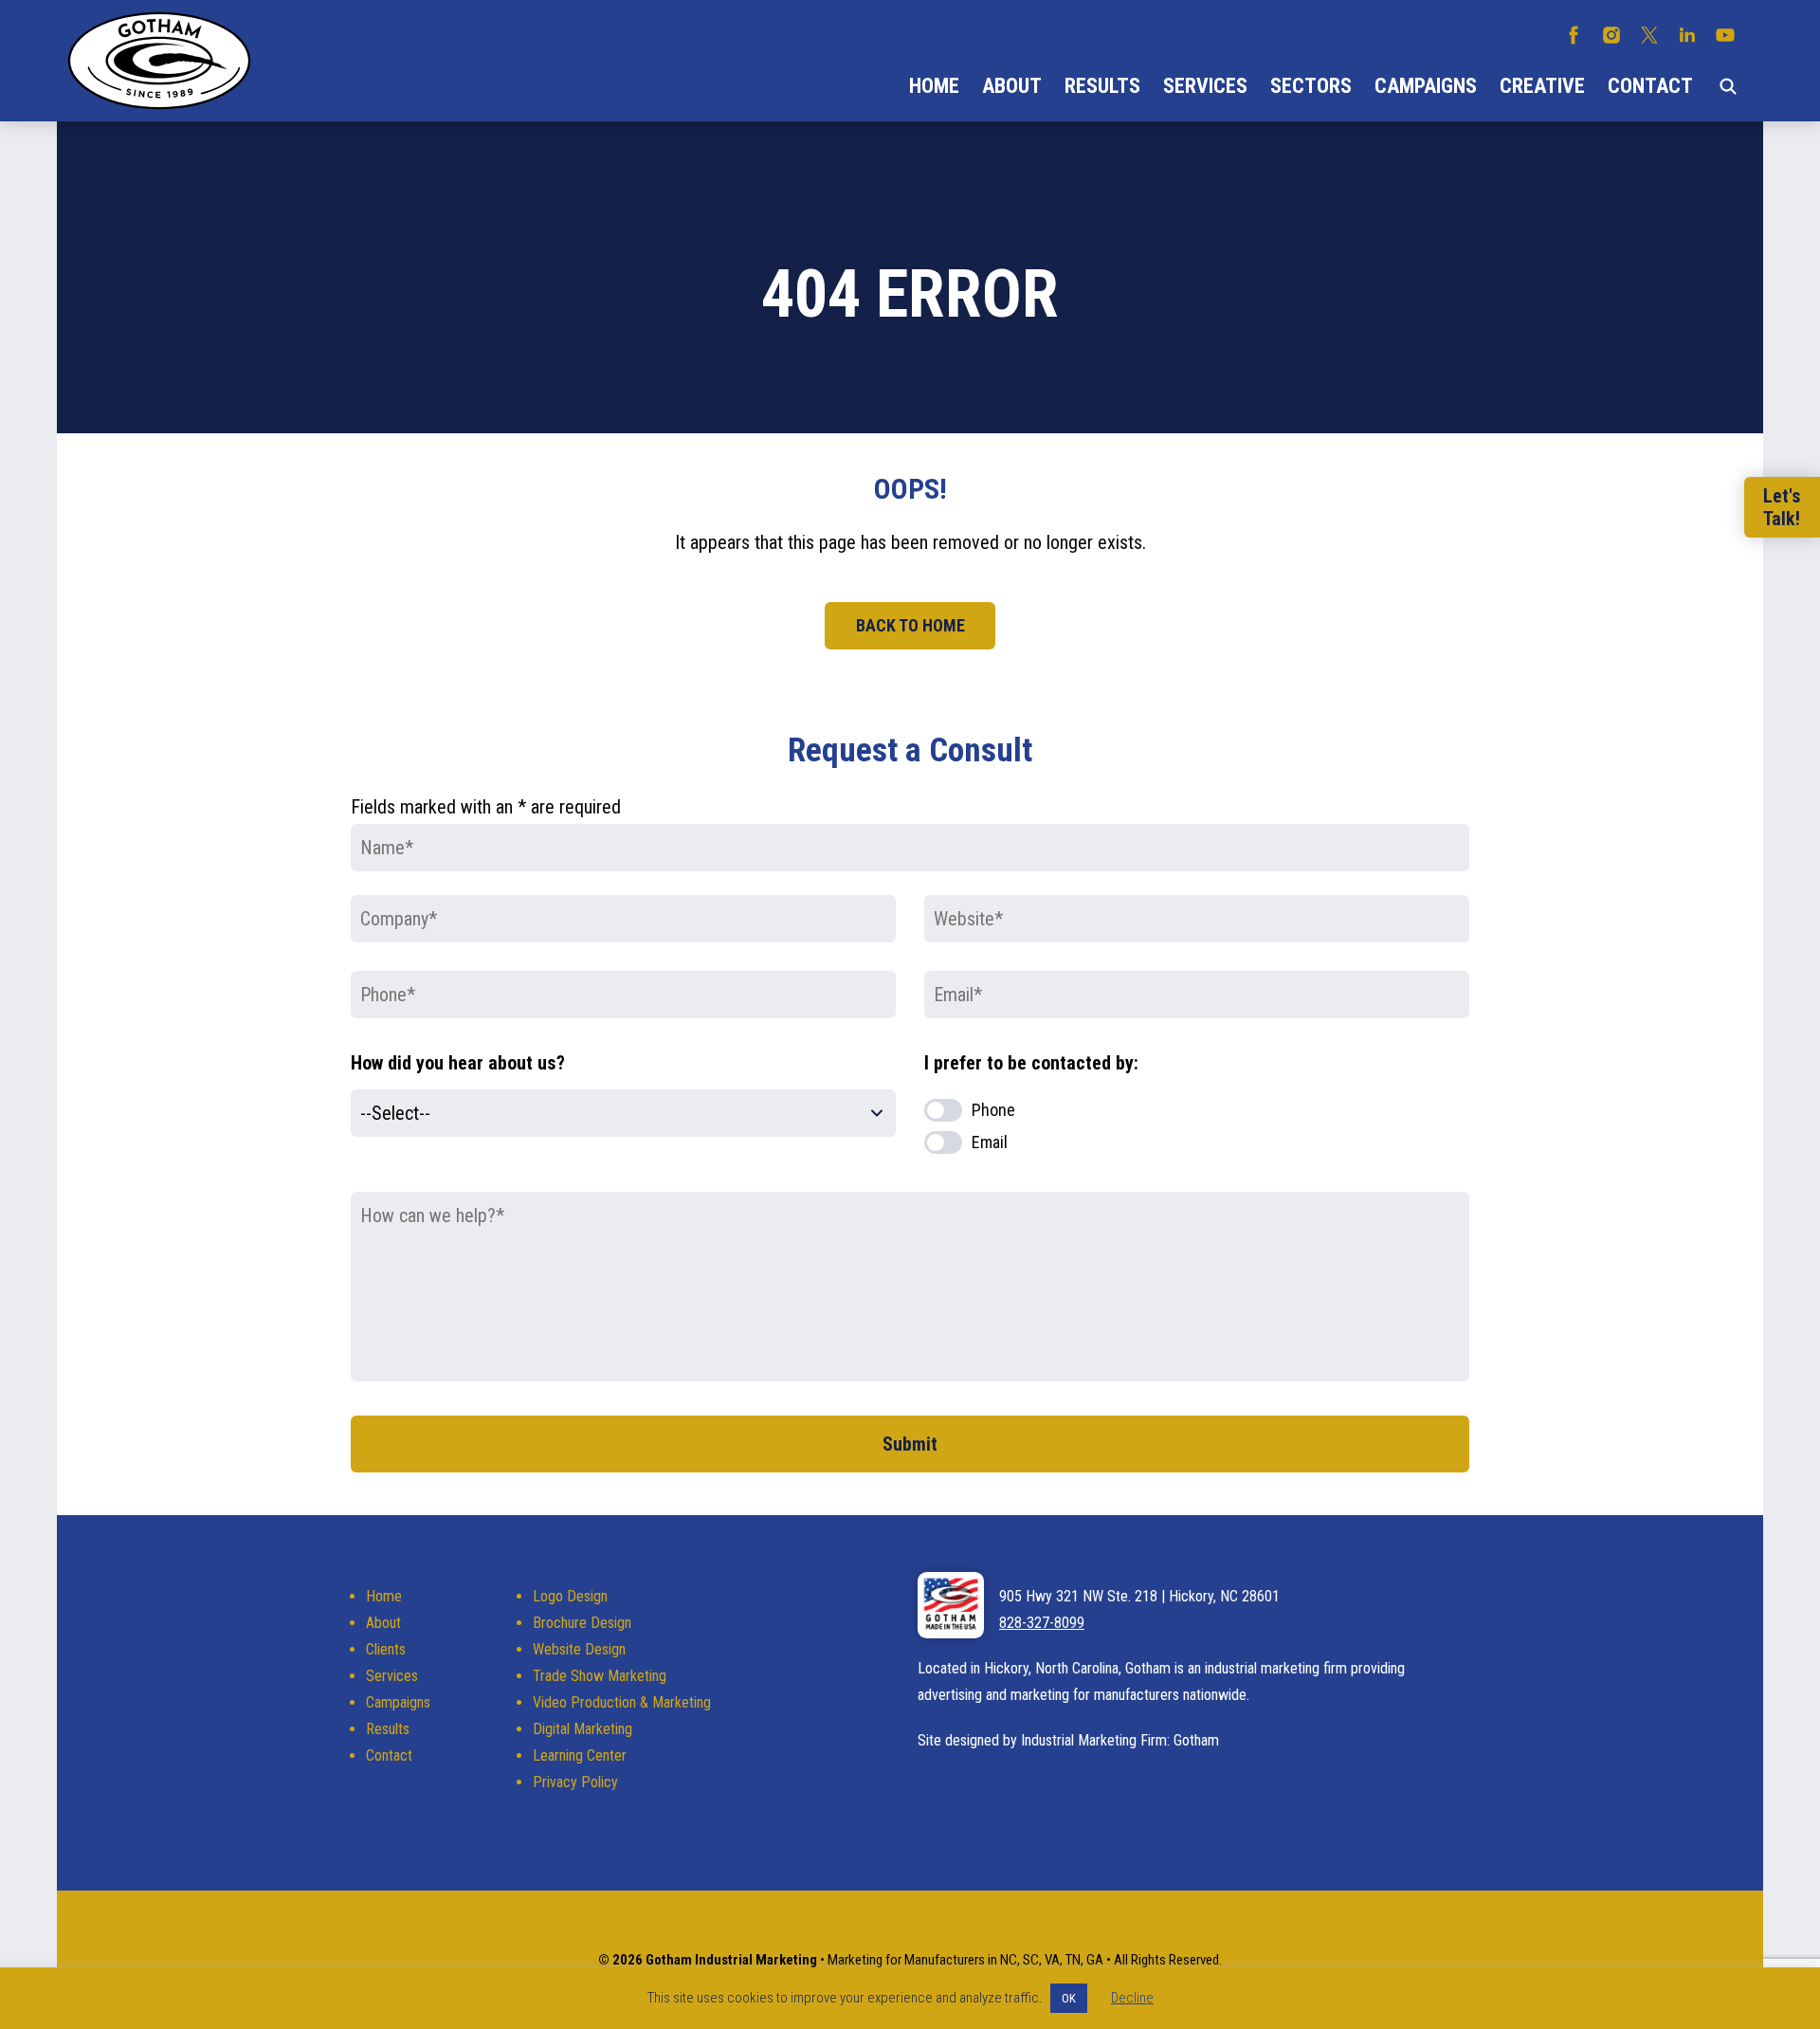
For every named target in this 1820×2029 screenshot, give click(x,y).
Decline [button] (1132, 1998)
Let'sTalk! (1782, 507)
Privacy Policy (575, 1782)
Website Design (579, 1649)
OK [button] (1069, 1998)
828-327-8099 (1042, 1623)
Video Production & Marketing (622, 1702)
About (1012, 86)
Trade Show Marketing (600, 1676)
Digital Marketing (582, 1729)
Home (934, 86)
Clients (386, 1649)
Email (990, 1142)
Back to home (910, 625)
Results (1102, 86)
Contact (1650, 86)
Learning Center (580, 1755)
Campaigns (1426, 86)
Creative (1542, 86)
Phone (993, 1110)
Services (1205, 86)
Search (1728, 86)
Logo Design (570, 1596)
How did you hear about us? (458, 1063)
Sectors (1311, 86)
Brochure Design (582, 1623)
